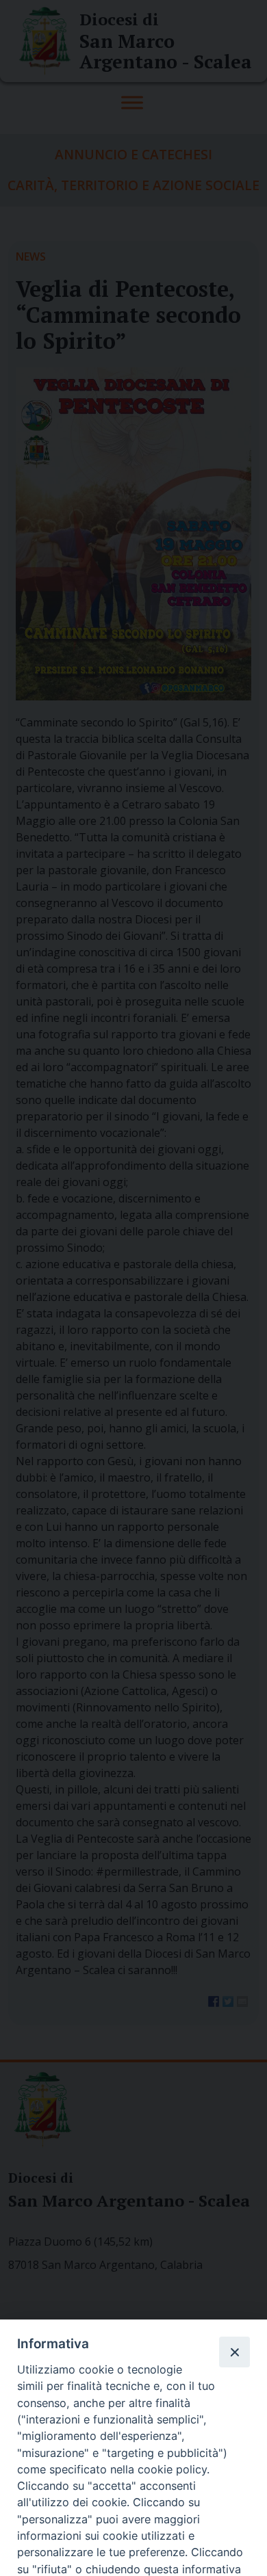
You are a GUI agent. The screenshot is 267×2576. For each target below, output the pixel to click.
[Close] (234, 2352)
